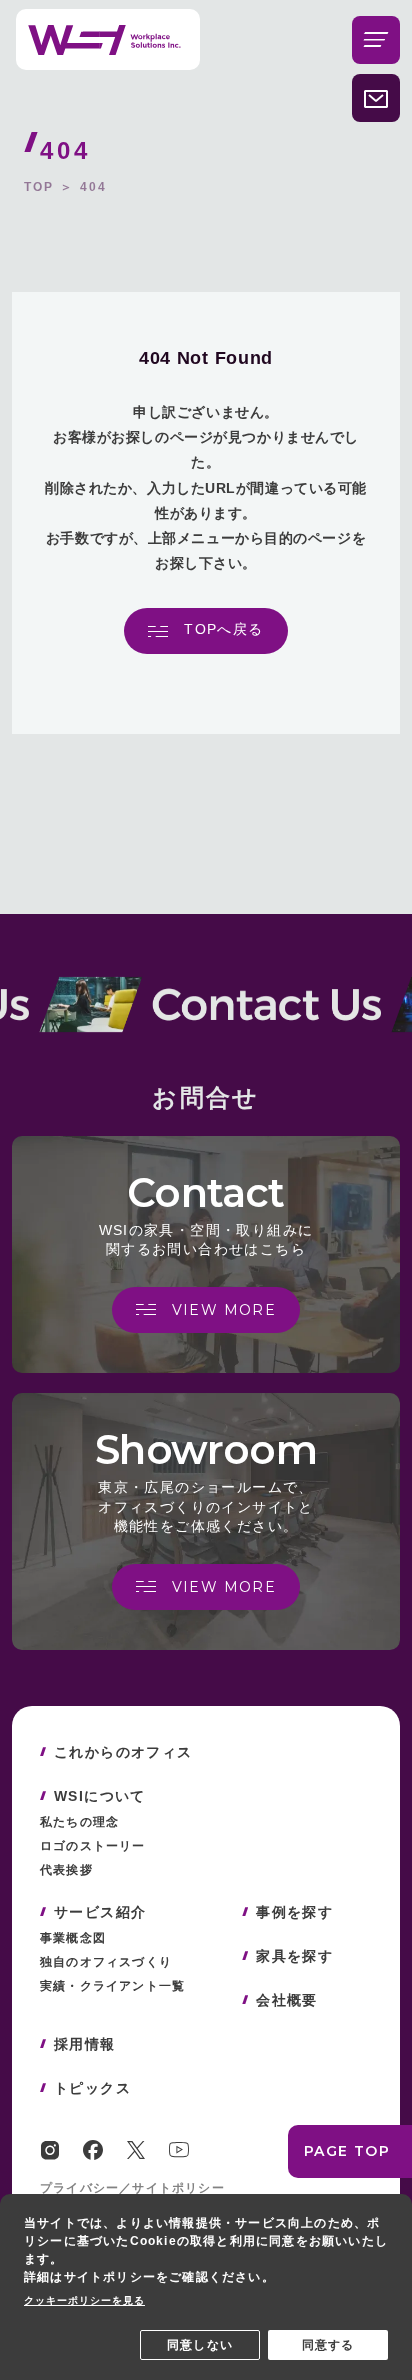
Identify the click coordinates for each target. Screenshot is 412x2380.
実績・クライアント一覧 (112, 1986)
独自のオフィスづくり (106, 1962)
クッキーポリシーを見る (84, 2300)
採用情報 (85, 2044)
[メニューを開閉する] (376, 40)
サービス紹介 (100, 1912)
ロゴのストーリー (93, 1846)
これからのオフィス (123, 1752)
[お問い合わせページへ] (376, 98)
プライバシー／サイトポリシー (132, 2188)
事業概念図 (73, 1938)
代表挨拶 (66, 1870)
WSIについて (100, 1796)
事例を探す (294, 1912)
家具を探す (294, 1956)
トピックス (92, 2088)
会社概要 (287, 2000)
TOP (39, 187)
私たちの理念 (79, 1822)
